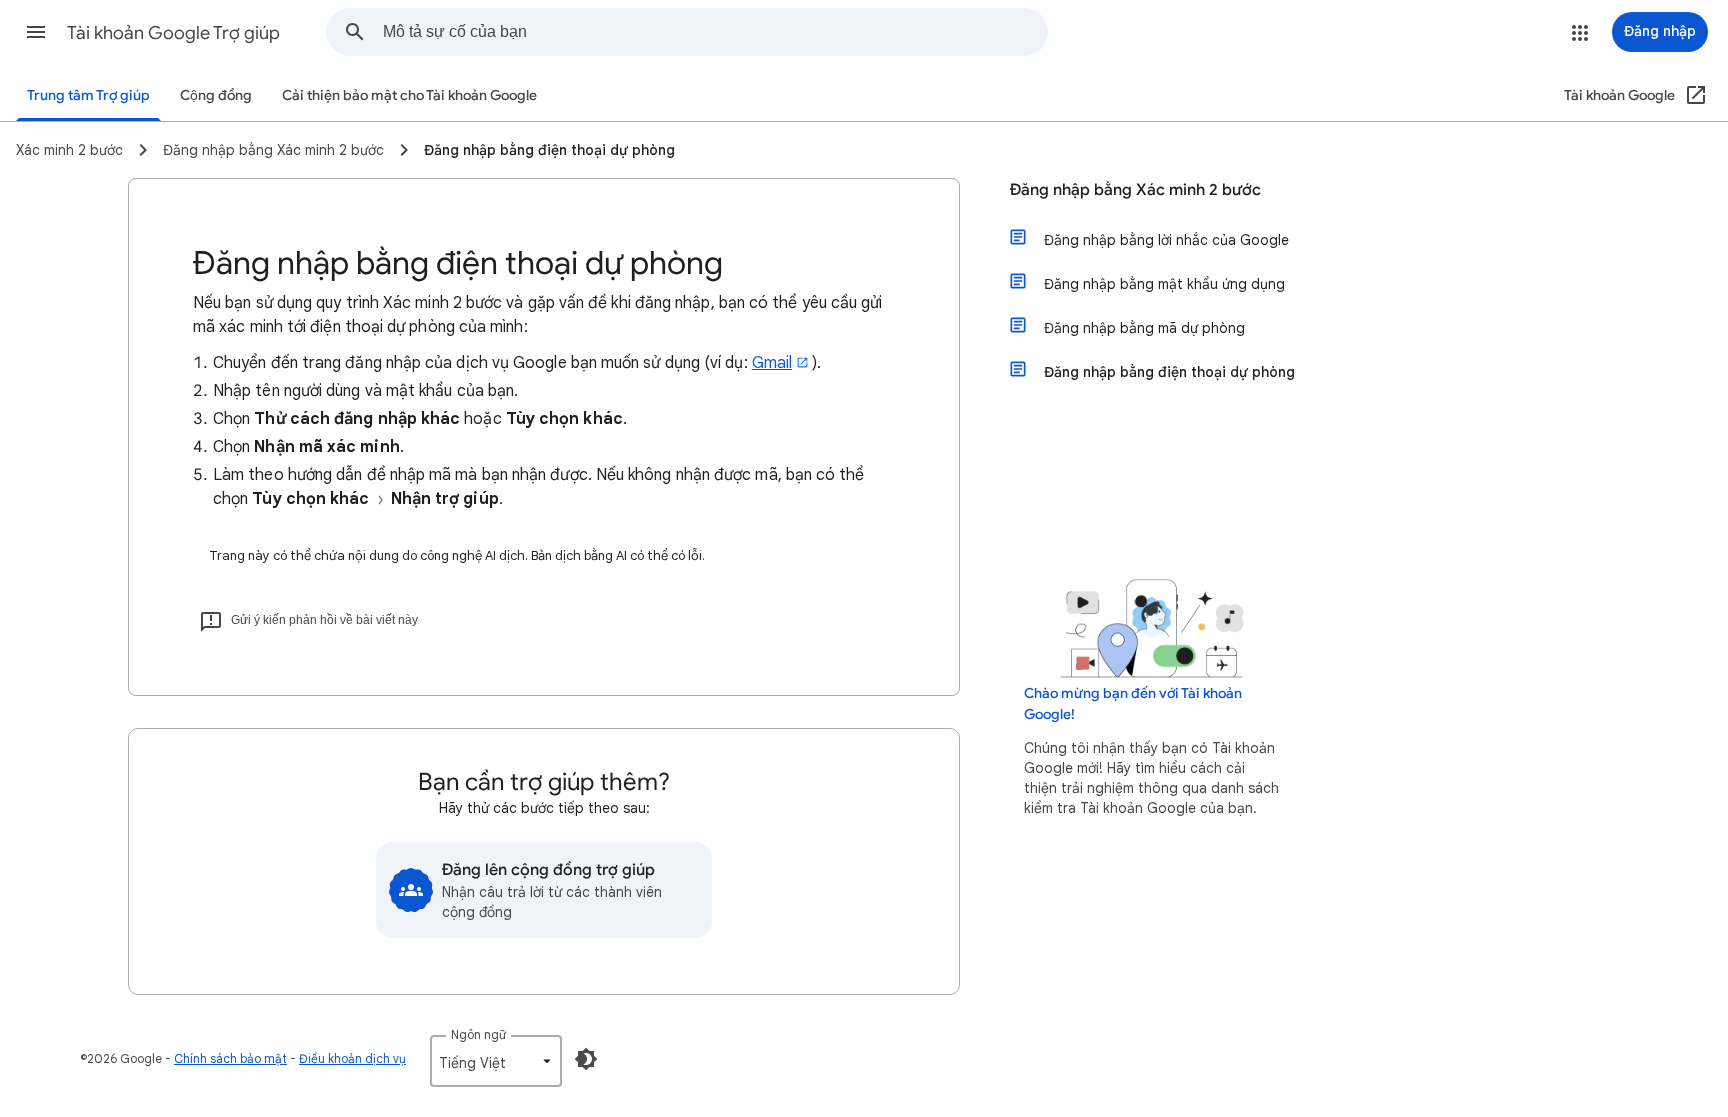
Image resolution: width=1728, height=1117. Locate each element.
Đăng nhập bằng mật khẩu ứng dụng (1164, 284)
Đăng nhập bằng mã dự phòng (1144, 328)
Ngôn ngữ (478, 1034)
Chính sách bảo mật (230, 1058)
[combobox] (715, 32)
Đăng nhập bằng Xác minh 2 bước (1135, 190)
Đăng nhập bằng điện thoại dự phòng (1169, 372)
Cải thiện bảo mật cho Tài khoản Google (409, 95)
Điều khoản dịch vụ (352, 1058)
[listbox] (496, 1061)
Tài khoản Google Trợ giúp (173, 33)
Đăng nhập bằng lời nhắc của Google (1166, 240)
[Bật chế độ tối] (586, 1059)
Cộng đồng (216, 95)
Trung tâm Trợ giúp (88, 95)
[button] (36, 32)
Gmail (772, 363)
